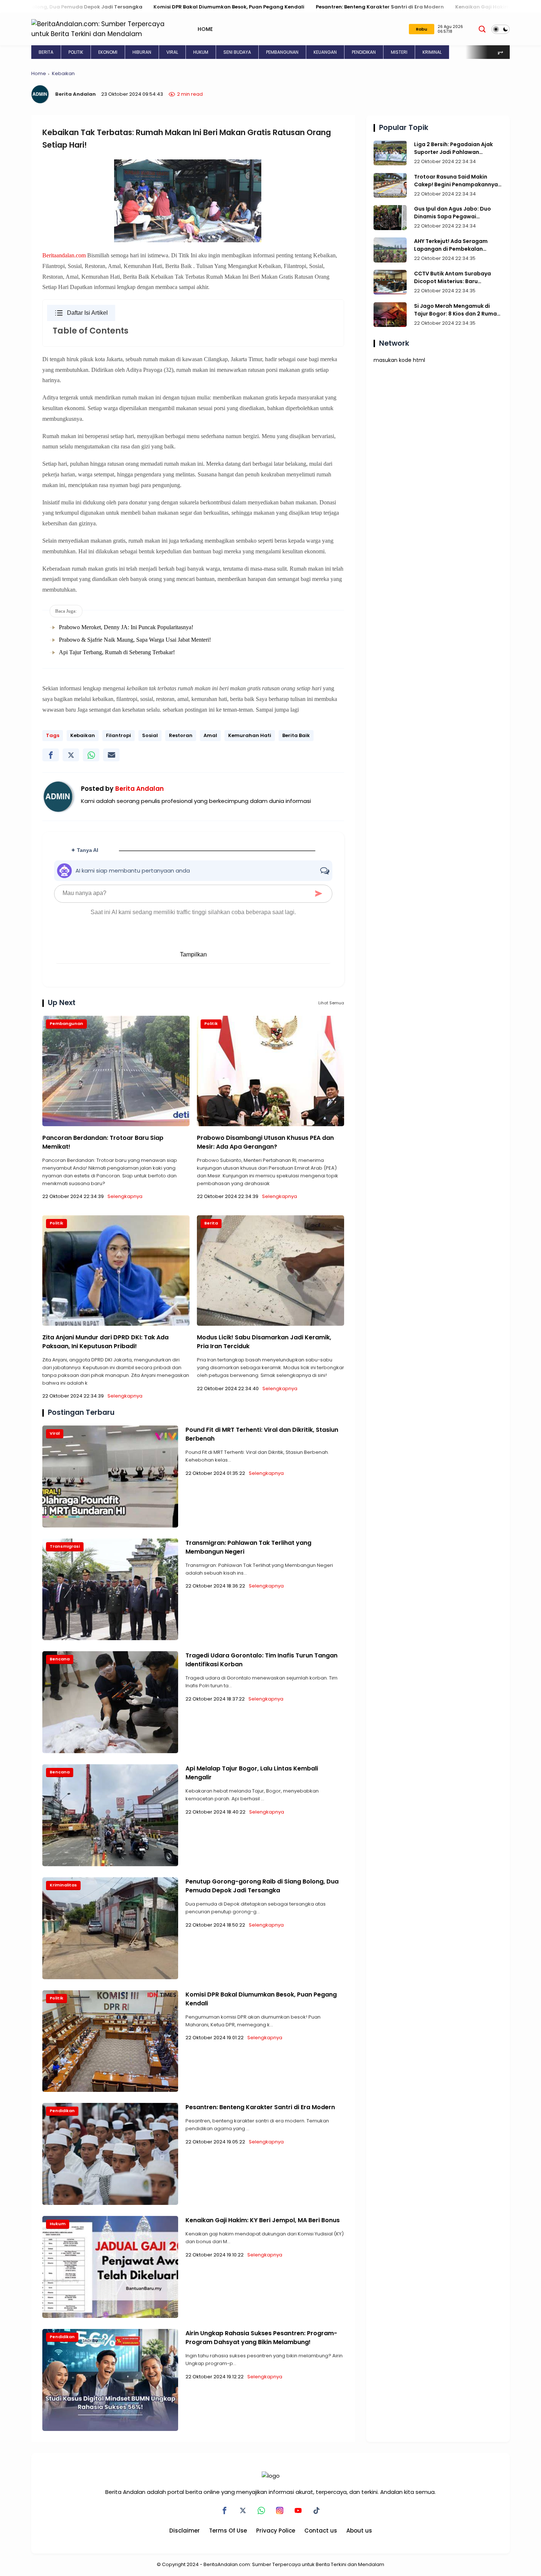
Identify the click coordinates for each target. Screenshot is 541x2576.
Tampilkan (193, 954)
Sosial (150, 735)
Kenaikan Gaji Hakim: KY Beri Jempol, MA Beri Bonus (406, 7)
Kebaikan (63, 73)
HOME (205, 29)
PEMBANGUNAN (282, 52)
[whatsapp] (91, 755)
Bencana (60, 1659)
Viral (55, 1433)
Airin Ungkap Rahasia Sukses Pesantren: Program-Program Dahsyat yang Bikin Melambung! (261, 2338)
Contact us (321, 2531)
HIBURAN (142, 52)
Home (39, 73)
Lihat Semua (331, 1003)
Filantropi (119, 735)
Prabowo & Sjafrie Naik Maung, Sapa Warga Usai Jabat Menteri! (135, 640)
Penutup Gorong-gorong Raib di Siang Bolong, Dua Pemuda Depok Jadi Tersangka (262, 1886)
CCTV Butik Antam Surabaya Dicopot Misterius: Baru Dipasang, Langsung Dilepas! (453, 278)
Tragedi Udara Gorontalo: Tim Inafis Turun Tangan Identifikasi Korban (261, 1660)
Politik (211, 1023)
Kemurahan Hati (250, 735)
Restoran (181, 735)
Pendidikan (62, 2111)
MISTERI (399, 52)
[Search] (482, 29)
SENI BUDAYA (237, 52)
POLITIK (76, 52)
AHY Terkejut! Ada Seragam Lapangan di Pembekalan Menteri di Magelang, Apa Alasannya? (451, 245)
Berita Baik (296, 735)
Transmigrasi (65, 1546)
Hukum (58, 2224)
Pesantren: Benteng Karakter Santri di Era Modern (265, 7)
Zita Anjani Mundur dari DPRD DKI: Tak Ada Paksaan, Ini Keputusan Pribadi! (105, 1342)
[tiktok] (317, 2510)
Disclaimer (185, 2531)
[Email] (111, 755)
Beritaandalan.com (64, 255)
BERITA (46, 52)
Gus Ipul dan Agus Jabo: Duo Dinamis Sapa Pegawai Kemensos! (452, 213)
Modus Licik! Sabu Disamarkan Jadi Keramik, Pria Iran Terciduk (264, 1342)
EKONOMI (108, 52)
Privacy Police (276, 2531)
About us (359, 2531)
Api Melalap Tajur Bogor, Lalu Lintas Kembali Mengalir (252, 1773)
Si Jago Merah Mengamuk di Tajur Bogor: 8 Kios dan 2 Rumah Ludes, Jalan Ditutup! (457, 310)
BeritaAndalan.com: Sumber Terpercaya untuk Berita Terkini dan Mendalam (294, 2564)
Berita (211, 1223)
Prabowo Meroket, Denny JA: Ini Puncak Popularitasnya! (126, 627)
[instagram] (280, 2510)
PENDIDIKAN (364, 52)
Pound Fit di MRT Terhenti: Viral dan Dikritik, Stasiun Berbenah (262, 1434)
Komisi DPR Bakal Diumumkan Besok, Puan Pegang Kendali (114, 7)
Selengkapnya (125, 1196)
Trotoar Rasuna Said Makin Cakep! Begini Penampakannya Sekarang (456, 181)
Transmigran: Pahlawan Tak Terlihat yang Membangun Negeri (248, 1547)
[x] (71, 755)
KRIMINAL (432, 52)
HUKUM (201, 52)
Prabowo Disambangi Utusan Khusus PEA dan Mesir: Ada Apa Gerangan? (265, 1142)
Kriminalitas (63, 1885)
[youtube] (298, 2510)
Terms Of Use (228, 2531)
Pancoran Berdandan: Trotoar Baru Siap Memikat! (103, 1142)
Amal (210, 735)
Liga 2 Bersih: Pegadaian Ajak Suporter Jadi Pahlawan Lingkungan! (453, 148)
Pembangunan (66, 1023)
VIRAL (172, 52)
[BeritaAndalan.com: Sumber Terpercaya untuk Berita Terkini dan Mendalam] (101, 29)
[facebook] (51, 755)
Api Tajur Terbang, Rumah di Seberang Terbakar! (117, 652)
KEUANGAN (325, 52)
